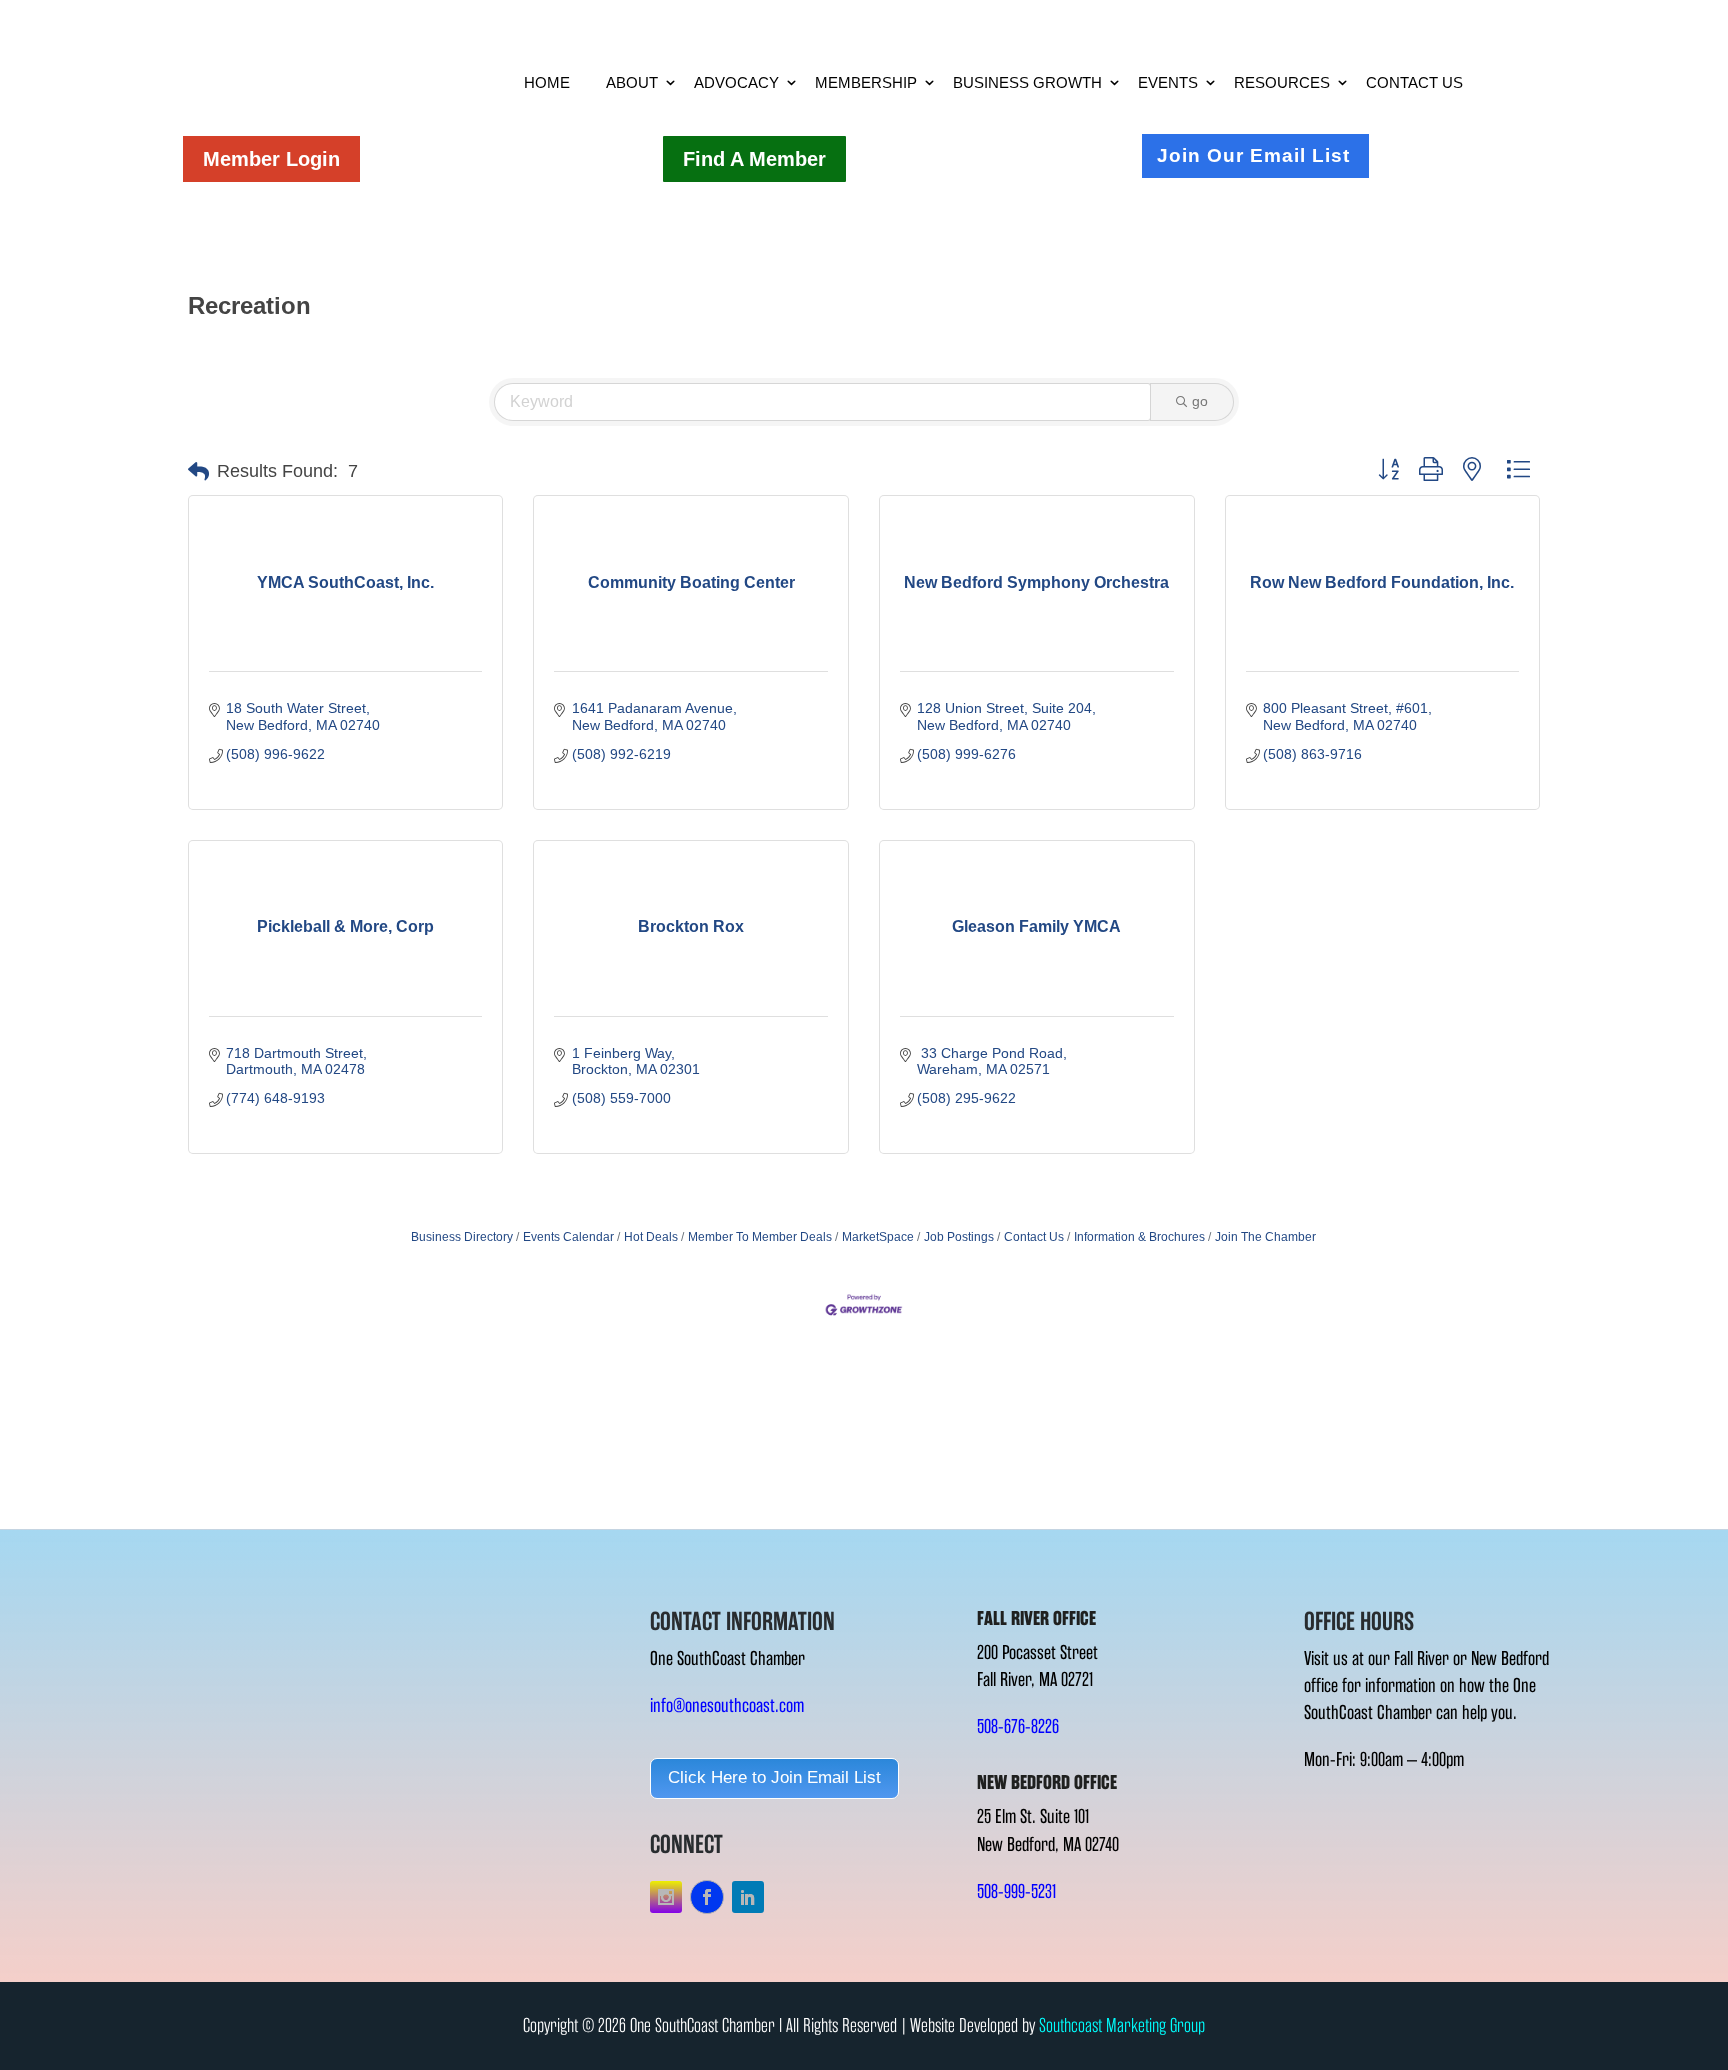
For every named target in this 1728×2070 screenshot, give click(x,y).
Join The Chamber (1265, 1237)
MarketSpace (878, 1237)
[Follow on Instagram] (666, 1897)
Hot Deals (651, 1237)
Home (547, 82)
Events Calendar (568, 1237)
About (632, 82)
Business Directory (462, 1237)
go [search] (1200, 401)
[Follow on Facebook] (707, 1897)
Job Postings (959, 1237)
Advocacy (736, 82)
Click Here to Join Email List (774, 1777)
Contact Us (1414, 82)
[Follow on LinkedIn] (748, 1897)
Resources (1282, 82)
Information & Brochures (1139, 1237)
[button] (198, 472)
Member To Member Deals (760, 1237)
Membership (866, 82)
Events (1168, 82)
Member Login (271, 159)
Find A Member (754, 159)
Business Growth (1027, 82)
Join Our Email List (1253, 155)
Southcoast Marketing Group (1122, 2025)
